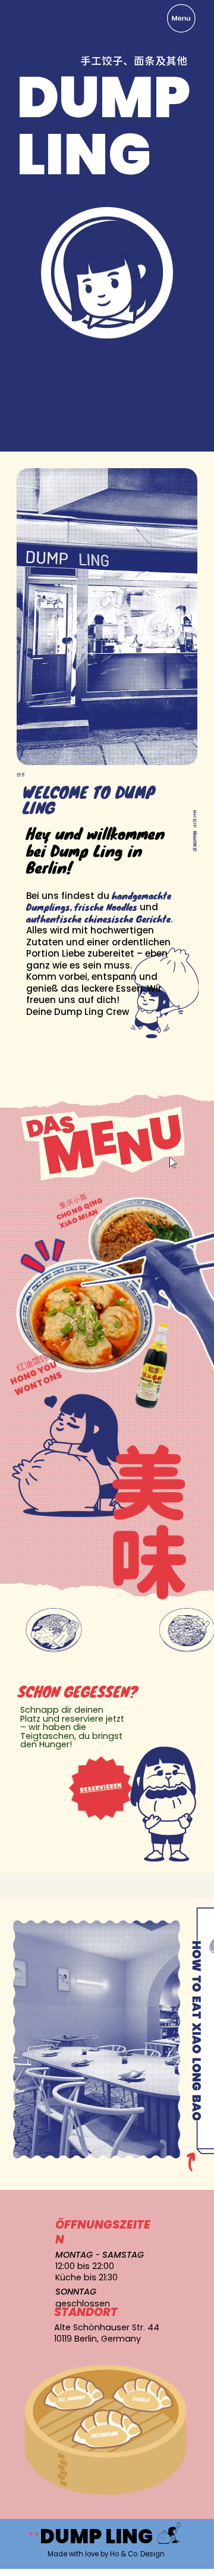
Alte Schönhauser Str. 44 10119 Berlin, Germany (107, 2333)
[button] (103, 1143)
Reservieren (100, 1788)
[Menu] (182, 18)
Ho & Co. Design (137, 2554)
